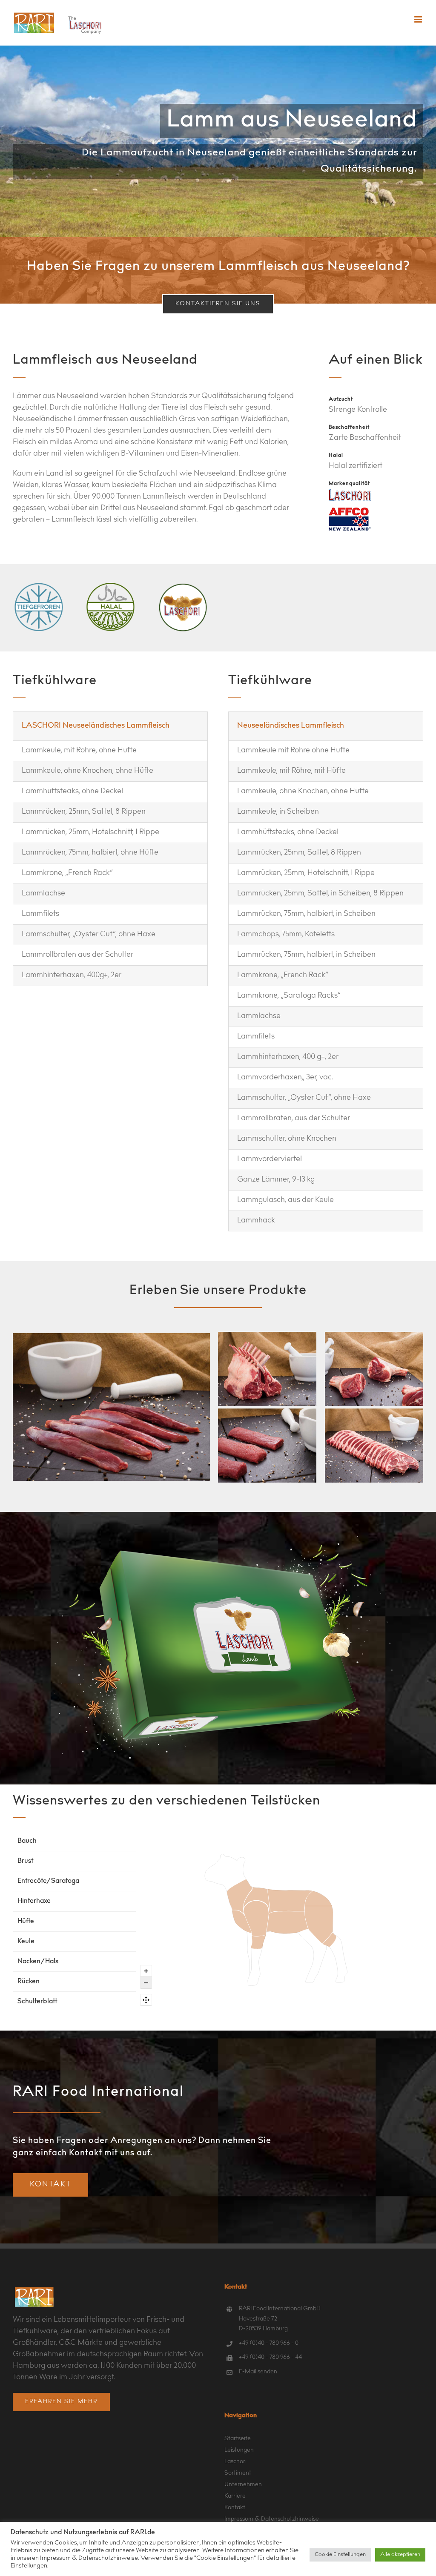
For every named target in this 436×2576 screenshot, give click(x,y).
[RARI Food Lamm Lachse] (267, 1446)
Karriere (235, 2496)
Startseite (238, 2439)
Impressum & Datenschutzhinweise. (90, 2558)
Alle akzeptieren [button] (400, 2555)
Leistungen (239, 2450)
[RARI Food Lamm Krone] (267, 1369)
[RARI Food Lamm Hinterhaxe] (374, 1369)
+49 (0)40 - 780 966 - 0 (269, 2344)
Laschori (235, 2462)
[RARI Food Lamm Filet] (111, 1407)
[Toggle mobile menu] (419, 19)
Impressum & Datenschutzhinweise (272, 2519)
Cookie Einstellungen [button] (340, 2555)
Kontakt (235, 2508)
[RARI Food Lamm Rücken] (374, 1446)
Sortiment (238, 2473)
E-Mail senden (258, 2372)
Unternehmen (243, 2485)
